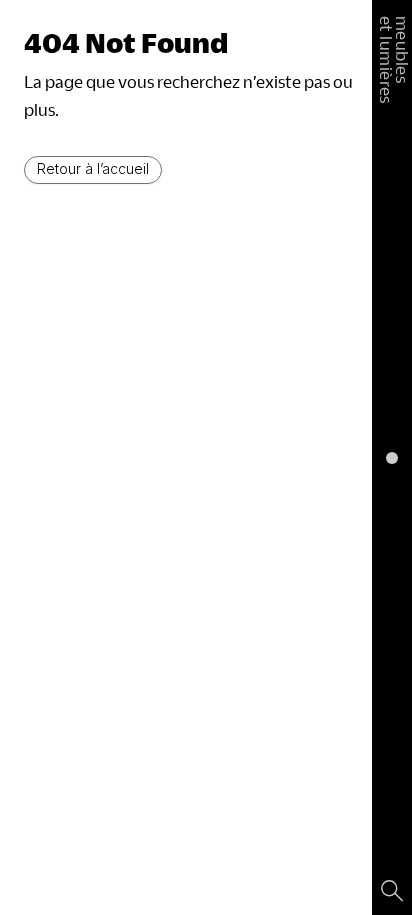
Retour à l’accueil (93, 168)
